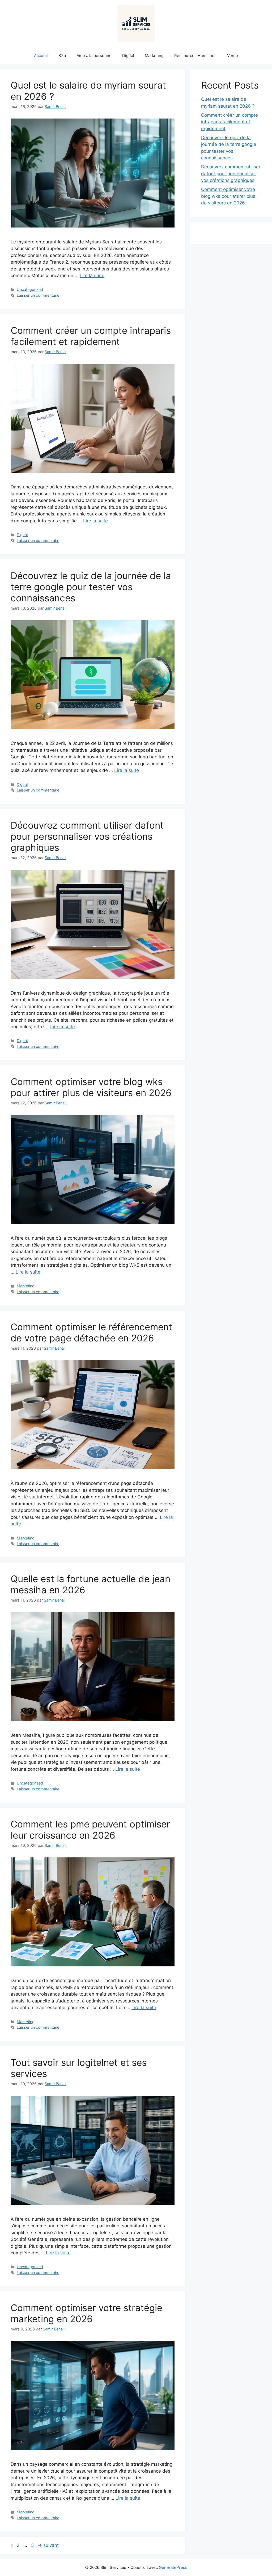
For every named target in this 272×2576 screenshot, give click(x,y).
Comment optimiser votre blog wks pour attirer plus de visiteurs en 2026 (91, 1087)
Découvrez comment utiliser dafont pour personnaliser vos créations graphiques (87, 836)
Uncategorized (30, 289)
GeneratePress (173, 2567)
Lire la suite (92, 275)
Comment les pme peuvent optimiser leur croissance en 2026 (90, 1830)
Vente (233, 56)
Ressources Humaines (195, 56)
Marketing (154, 56)
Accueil (41, 56)
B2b (62, 56)
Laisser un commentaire (38, 295)
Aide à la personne (94, 56)
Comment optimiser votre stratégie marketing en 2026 (86, 2313)
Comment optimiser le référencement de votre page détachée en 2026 (91, 1332)
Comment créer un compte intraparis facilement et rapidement (91, 336)
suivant (48, 2545)
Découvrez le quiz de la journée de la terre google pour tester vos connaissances (91, 587)
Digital (128, 56)
